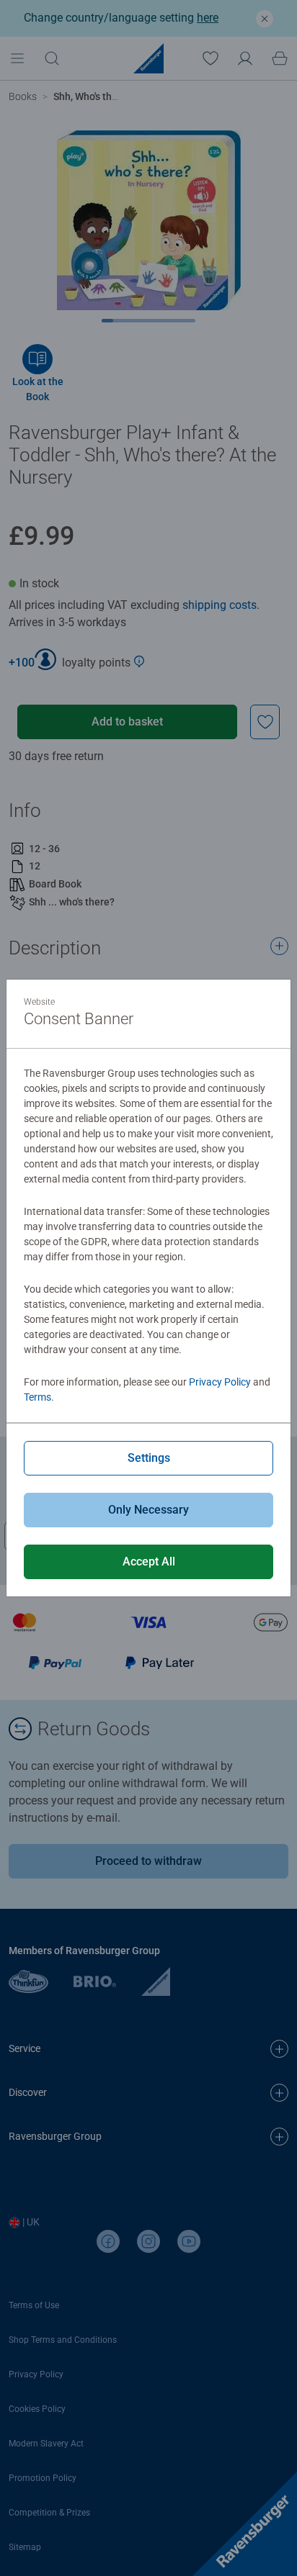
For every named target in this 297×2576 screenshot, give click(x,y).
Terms (37, 1397)
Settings (149, 1458)
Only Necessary (148, 1510)
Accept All (149, 1562)
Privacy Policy (220, 1382)
